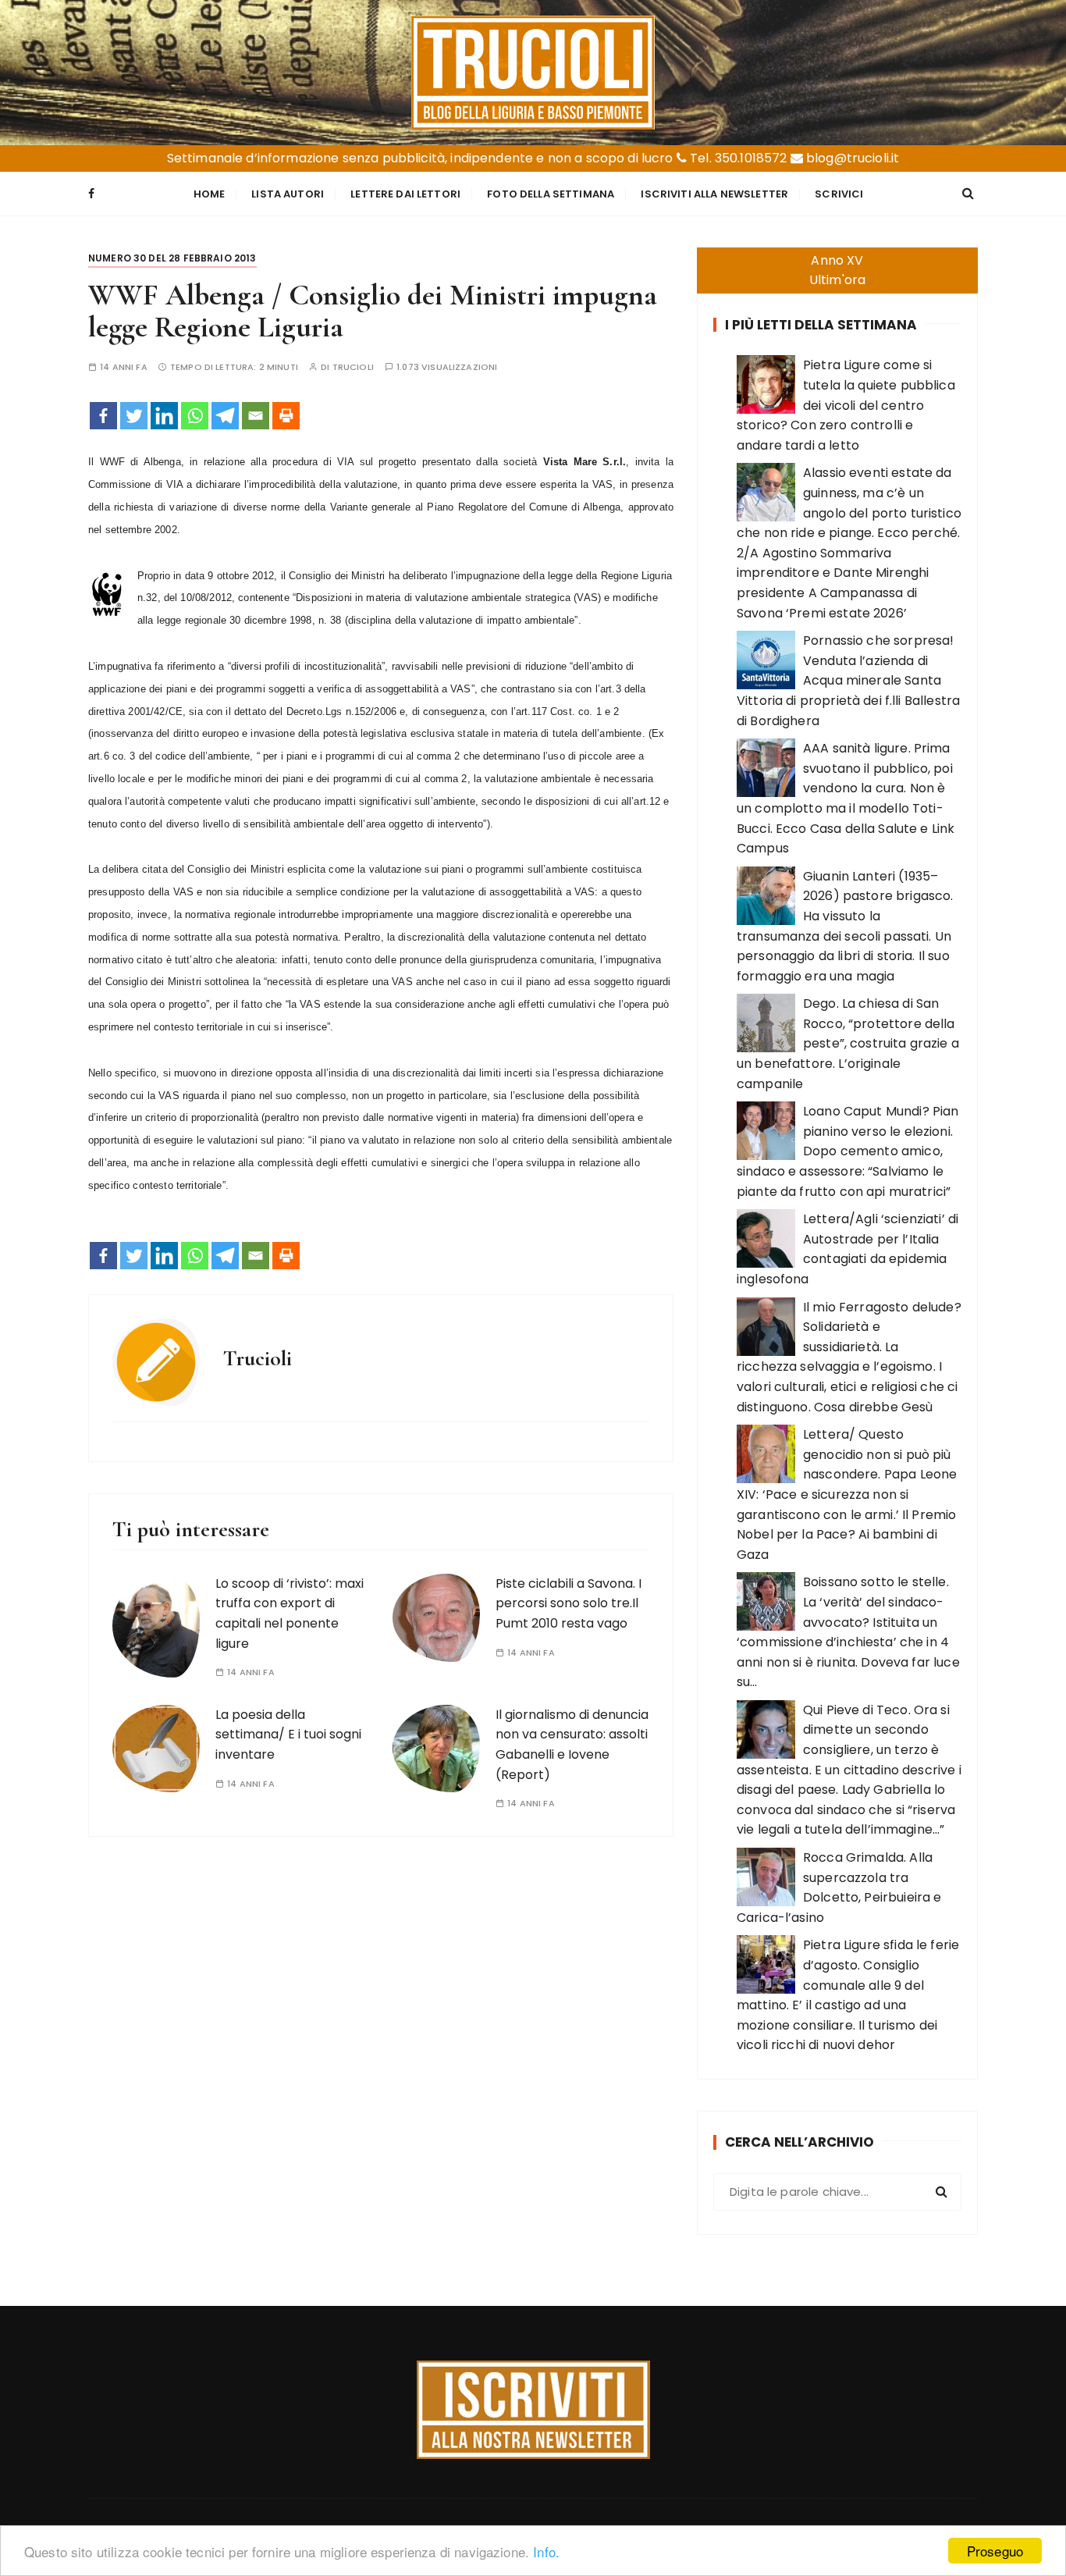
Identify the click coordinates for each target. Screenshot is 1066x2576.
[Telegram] (225, 416)
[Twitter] (134, 416)
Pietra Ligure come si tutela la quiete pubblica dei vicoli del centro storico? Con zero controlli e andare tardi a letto (846, 405)
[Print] (286, 416)
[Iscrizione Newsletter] (533, 2410)
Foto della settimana (551, 194)
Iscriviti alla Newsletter (714, 194)
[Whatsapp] (195, 416)
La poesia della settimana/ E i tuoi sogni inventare (288, 1735)
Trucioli (353, 367)
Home (210, 194)
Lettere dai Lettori (405, 194)
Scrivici (839, 194)
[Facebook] (103, 416)
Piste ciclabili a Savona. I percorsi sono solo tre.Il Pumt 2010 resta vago (569, 1603)
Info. (546, 2551)
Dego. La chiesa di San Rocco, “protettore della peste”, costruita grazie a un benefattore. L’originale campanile (848, 1043)
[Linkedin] (164, 416)
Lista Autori (288, 194)
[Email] (256, 416)
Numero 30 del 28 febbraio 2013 (172, 258)
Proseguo (995, 2551)
